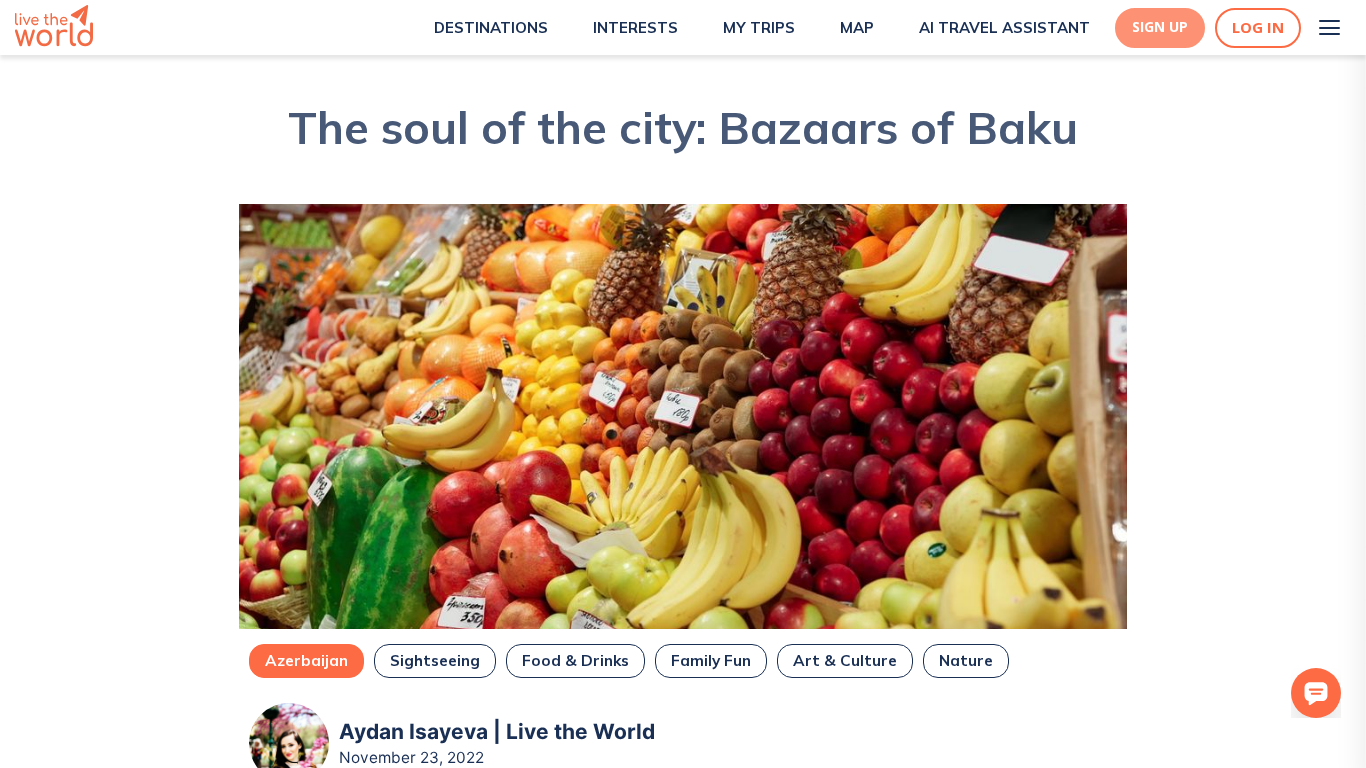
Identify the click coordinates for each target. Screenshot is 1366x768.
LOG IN (1258, 27)
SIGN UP (1160, 27)
